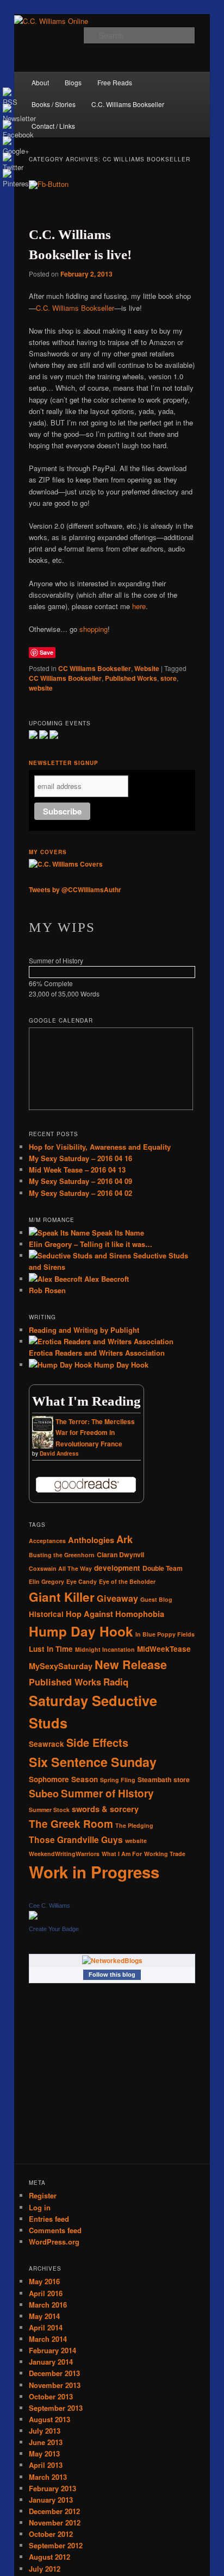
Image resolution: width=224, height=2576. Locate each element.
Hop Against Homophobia (115, 1614)
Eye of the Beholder (127, 1581)
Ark (125, 1539)
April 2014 (46, 2327)
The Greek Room (71, 1824)
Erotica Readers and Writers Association (97, 1353)
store (169, 678)
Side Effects (97, 1743)
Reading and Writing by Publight (84, 1330)
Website (147, 668)
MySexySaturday (61, 1666)
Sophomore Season (63, 1779)
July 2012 (45, 2569)
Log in (40, 2207)
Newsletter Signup (64, 763)
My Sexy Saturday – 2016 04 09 (80, 1181)
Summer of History (107, 1793)
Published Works (131, 678)
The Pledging (134, 1825)
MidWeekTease (164, 1649)
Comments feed (55, 2230)
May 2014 (44, 2316)
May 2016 (44, 2281)
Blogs (73, 82)
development (117, 1568)
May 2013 (44, 2453)
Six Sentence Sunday (93, 1762)
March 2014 (48, 2339)
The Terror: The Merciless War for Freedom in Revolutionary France (95, 1433)
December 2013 (54, 2373)
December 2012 (54, 2511)
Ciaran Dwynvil (120, 1555)
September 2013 (56, 2408)
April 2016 (46, 2293)
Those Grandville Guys (76, 1839)
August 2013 (49, 2419)
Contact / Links (53, 126)
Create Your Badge (54, 1929)
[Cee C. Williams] (33, 1917)
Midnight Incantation (105, 1649)
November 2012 (55, 2522)
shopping (94, 629)
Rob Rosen (47, 1290)
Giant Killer (62, 1597)
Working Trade (165, 1854)
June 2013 (46, 2442)
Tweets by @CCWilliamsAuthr (75, 889)
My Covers (48, 852)
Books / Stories (54, 104)
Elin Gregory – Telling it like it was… (91, 1244)
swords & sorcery (105, 1809)
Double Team (163, 1568)
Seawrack (46, 1744)
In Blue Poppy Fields (165, 1634)
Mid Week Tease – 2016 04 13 (77, 1170)
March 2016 (48, 2305)
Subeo (44, 1794)
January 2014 (51, 2362)
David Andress (59, 1453)
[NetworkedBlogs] (112, 1960)
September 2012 (56, 2545)
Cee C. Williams (49, 1906)
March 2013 (48, 2477)
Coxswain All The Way (60, 1568)
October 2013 (51, 2396)
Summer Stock (49, 1810)
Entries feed (49, 2219)
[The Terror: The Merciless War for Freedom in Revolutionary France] (43, 1447)
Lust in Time (51, 1649)
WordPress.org (54, 2242)
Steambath (154, 1779)
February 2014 (52, 2350)
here (139, 606)
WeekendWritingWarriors (64, 1854)
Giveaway (117, 1598)
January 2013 (51, 2500)
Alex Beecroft (105, 1279)
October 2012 (51, 2534)
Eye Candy (82, 1581)
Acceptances (47, 1541)
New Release (131, 1665)
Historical (46, 1614)
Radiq (116, 1682)
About (40, 82)
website (41, 688)
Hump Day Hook (120, 1365)
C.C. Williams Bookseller (128, 104)
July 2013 (45, 2431)
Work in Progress (94, 1872)
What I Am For (122, 1854)
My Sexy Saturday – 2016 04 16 (80, 1158)
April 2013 (46, 2465)
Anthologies (91, 1540)
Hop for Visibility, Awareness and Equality (100, 1147)
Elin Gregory (46, 1581)
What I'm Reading (86, 1401)
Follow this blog (112, 1975)
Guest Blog (156, 1599)
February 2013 (52, 2488)
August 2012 (49, 2557)
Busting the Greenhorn (62, 1555)
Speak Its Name (117, 1233)
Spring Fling (118, 1780)
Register (43, 2195)
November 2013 (55, 2385)
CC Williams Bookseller (95, 668)
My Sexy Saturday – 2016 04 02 (80, 1193)
